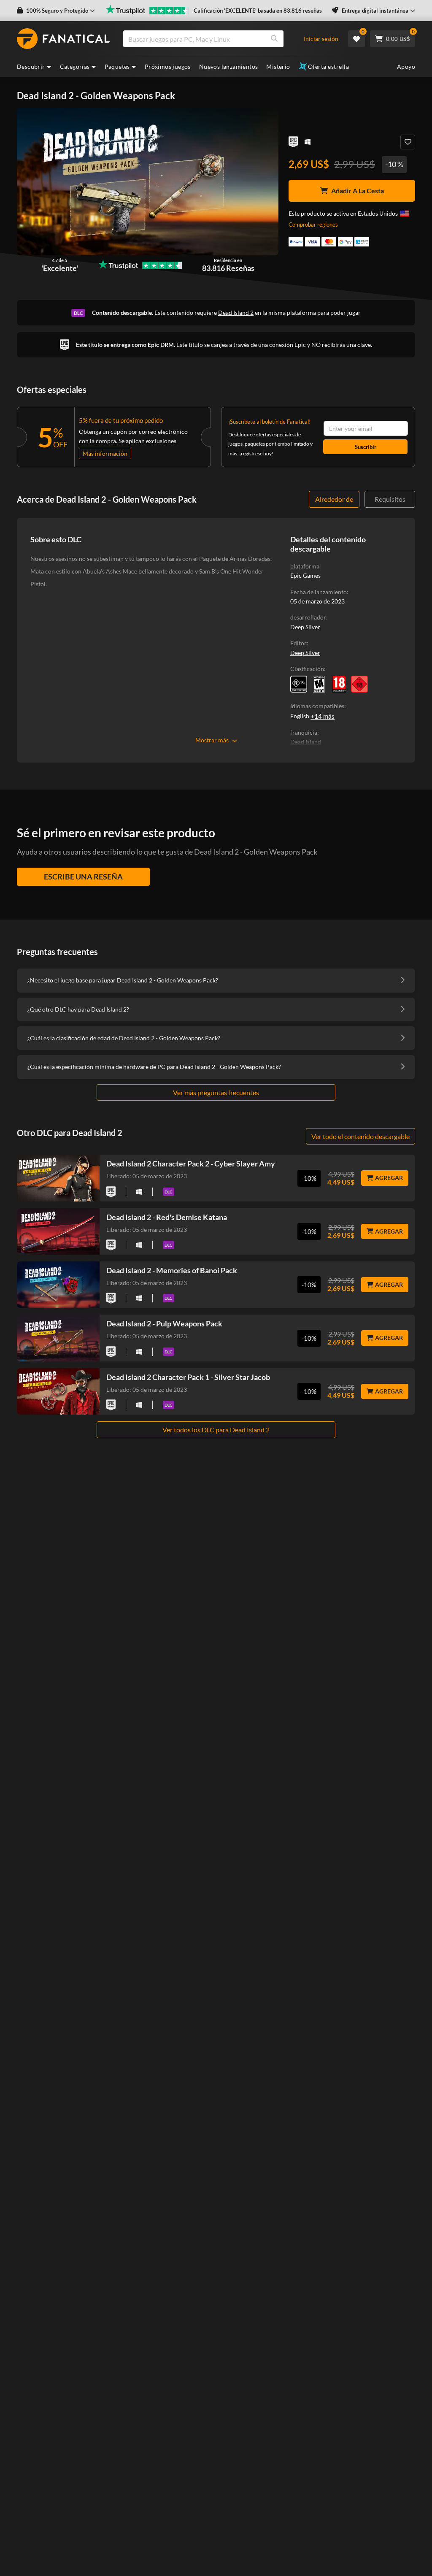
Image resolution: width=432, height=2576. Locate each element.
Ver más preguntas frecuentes (216, 1092)
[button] (56, 11)
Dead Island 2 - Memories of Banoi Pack (172, 1270)
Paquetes (117, 66)
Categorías (75, 66)
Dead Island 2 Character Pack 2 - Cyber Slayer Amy (191, 1164)
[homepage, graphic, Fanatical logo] (63, 39)
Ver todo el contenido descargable (360, 1136)
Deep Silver (305, 653)
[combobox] (217, 39)
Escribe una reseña (83, 877)
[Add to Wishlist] (408, 142)
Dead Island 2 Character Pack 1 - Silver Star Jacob (188, 1377)
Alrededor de (334, 499)
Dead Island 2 (236, 313)
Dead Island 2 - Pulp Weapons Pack (164, 1323)
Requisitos (390, 499)
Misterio (278, 66)
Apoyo (406, 66)
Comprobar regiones (313, 225)
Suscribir (366, 447)
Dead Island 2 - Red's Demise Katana (167, 1217)
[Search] (274, 39)
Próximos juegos (168, 66)
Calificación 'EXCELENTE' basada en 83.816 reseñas (258, 11)
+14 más (323, 716)
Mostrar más (212, 740)
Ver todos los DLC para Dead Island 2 (216, 1430)
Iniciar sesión (321, 39)
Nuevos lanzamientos (229, 66)
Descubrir (31, 66)
